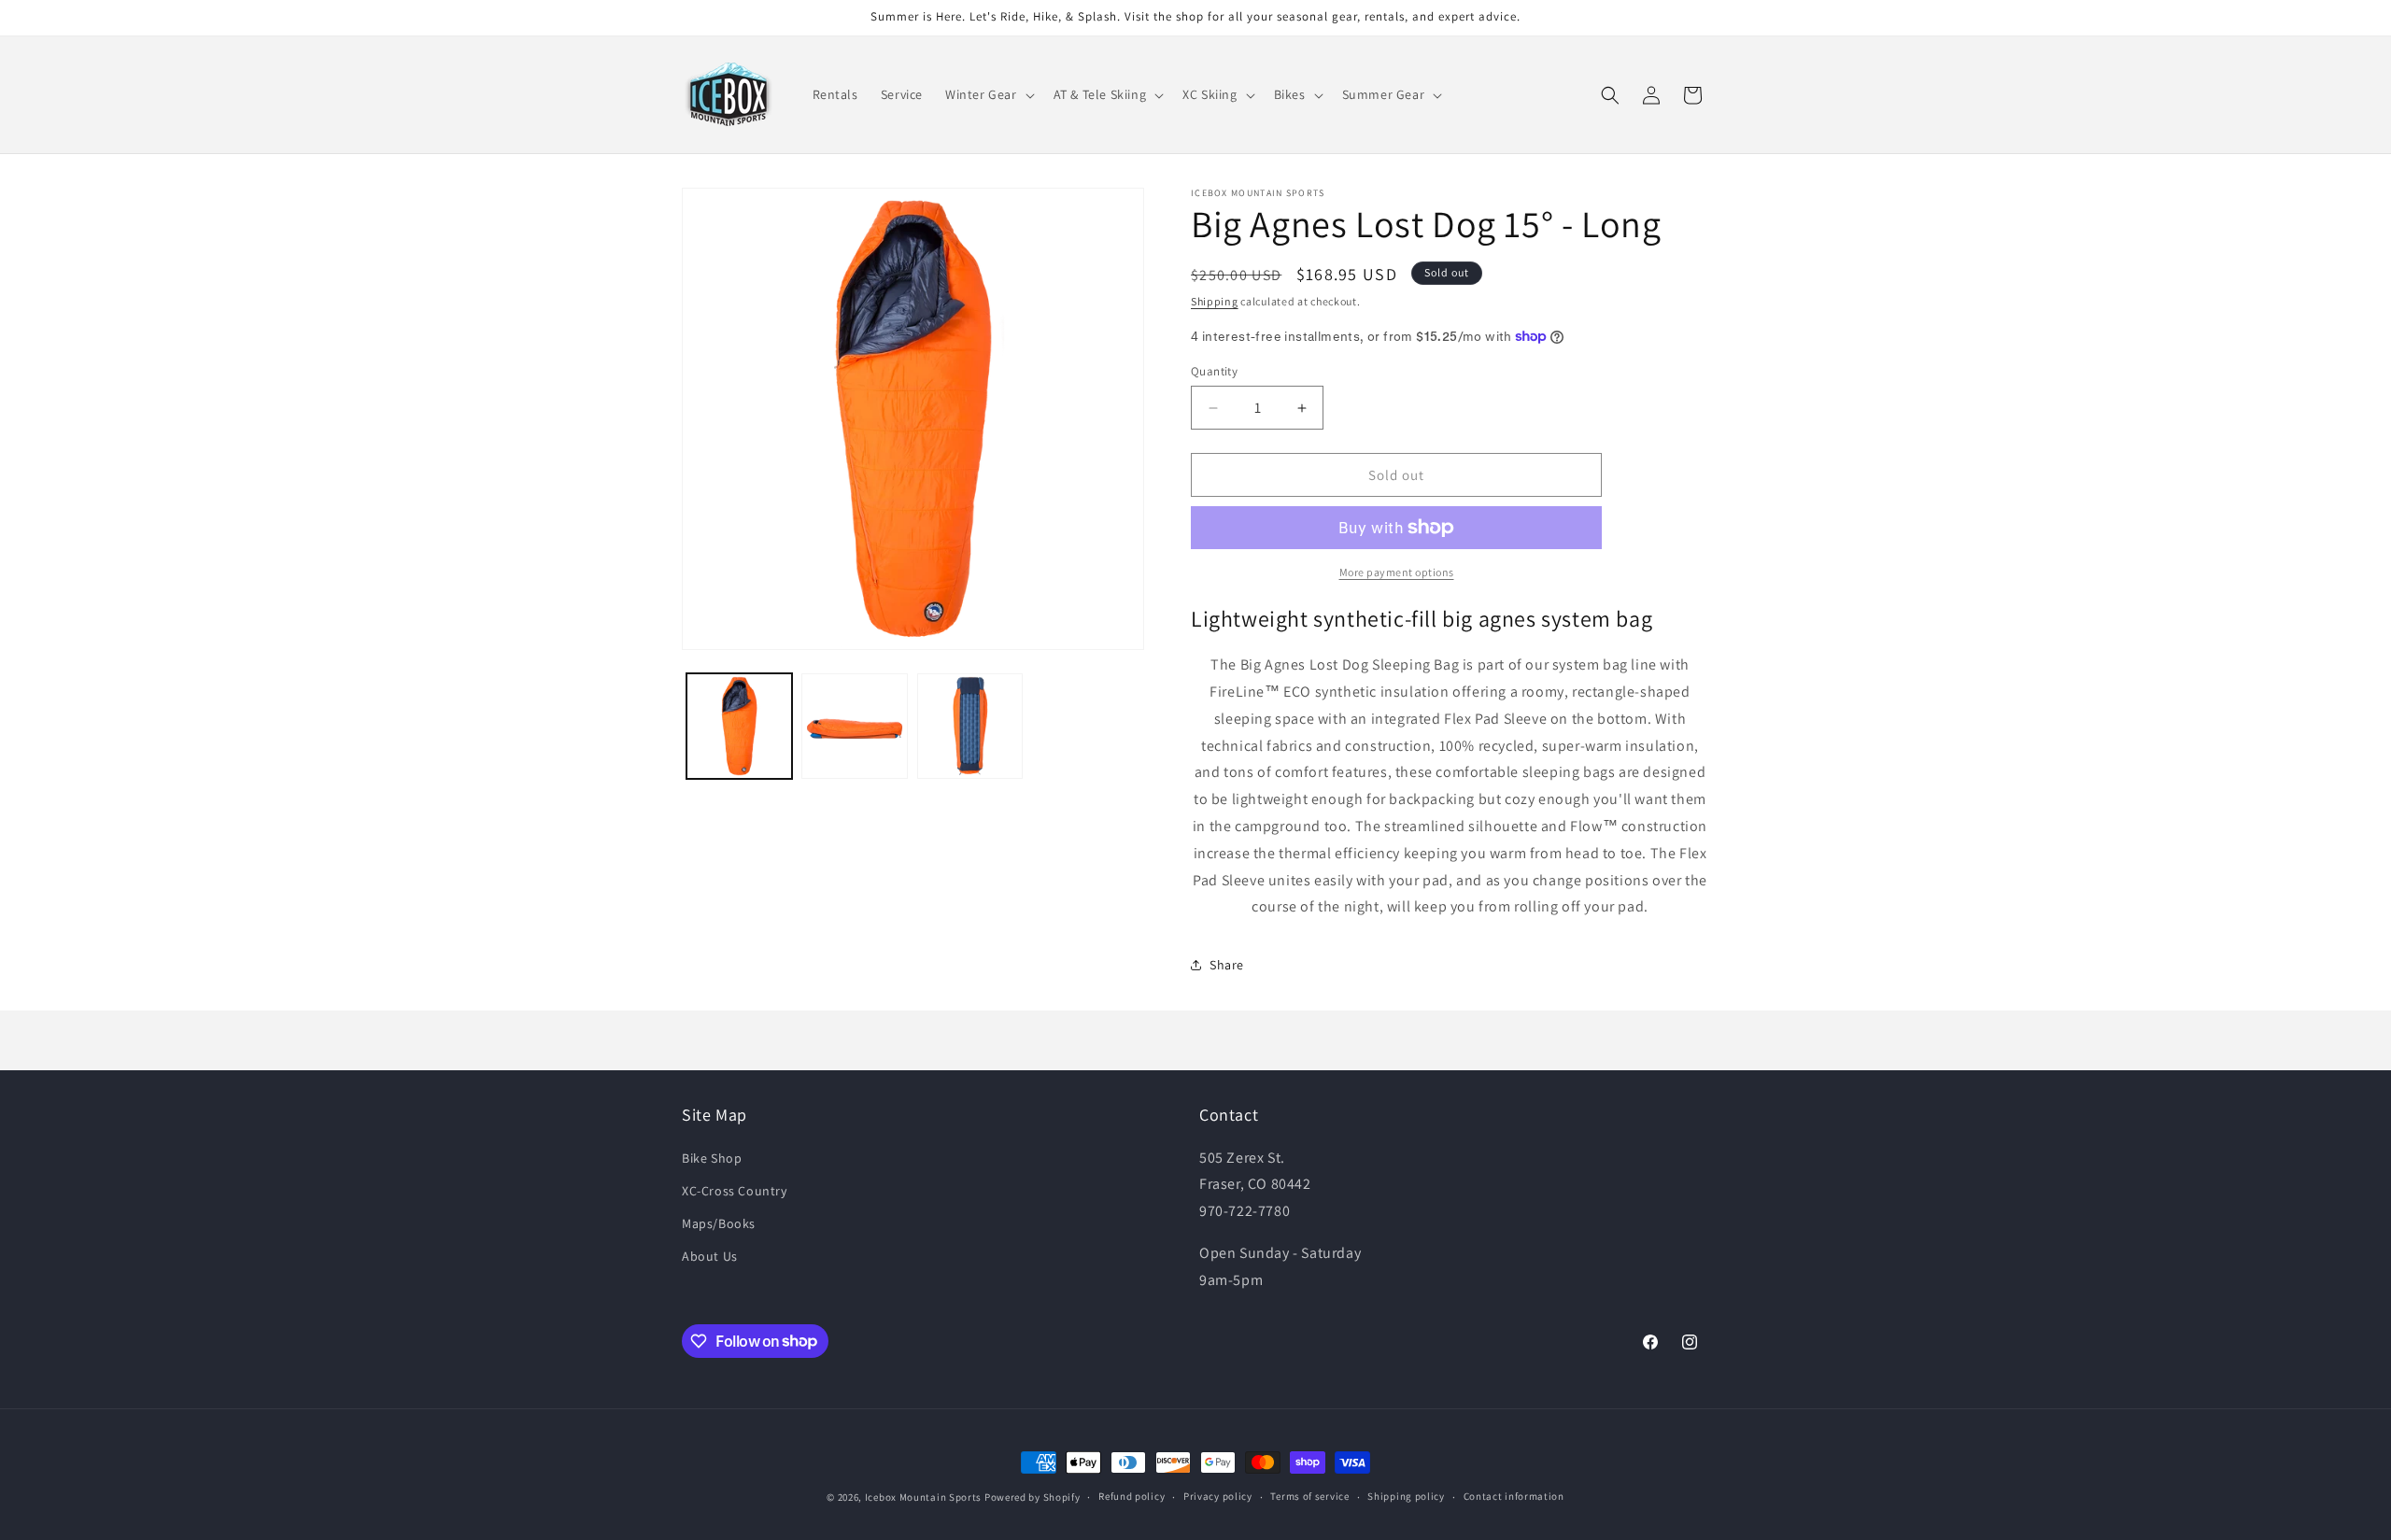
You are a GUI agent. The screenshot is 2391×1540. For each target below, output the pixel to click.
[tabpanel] (1450, 786)
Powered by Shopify (1033, 1497)
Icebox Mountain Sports (923, 1497)
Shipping (1215, 301)
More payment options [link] (1397, 572)
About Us (710, 1256)
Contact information (1514, 1496)
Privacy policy (1218, 1496)
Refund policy (1132, 1496)
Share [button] (1227, 965)
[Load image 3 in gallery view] (970, 726)
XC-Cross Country (735, 1191)
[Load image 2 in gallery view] (854, 726)
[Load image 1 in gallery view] (739, 726)
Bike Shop (712, 1158)
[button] (988, 94)
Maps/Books (719, 1223)
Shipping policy (1406, 1496)
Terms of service (1309, 1496)
